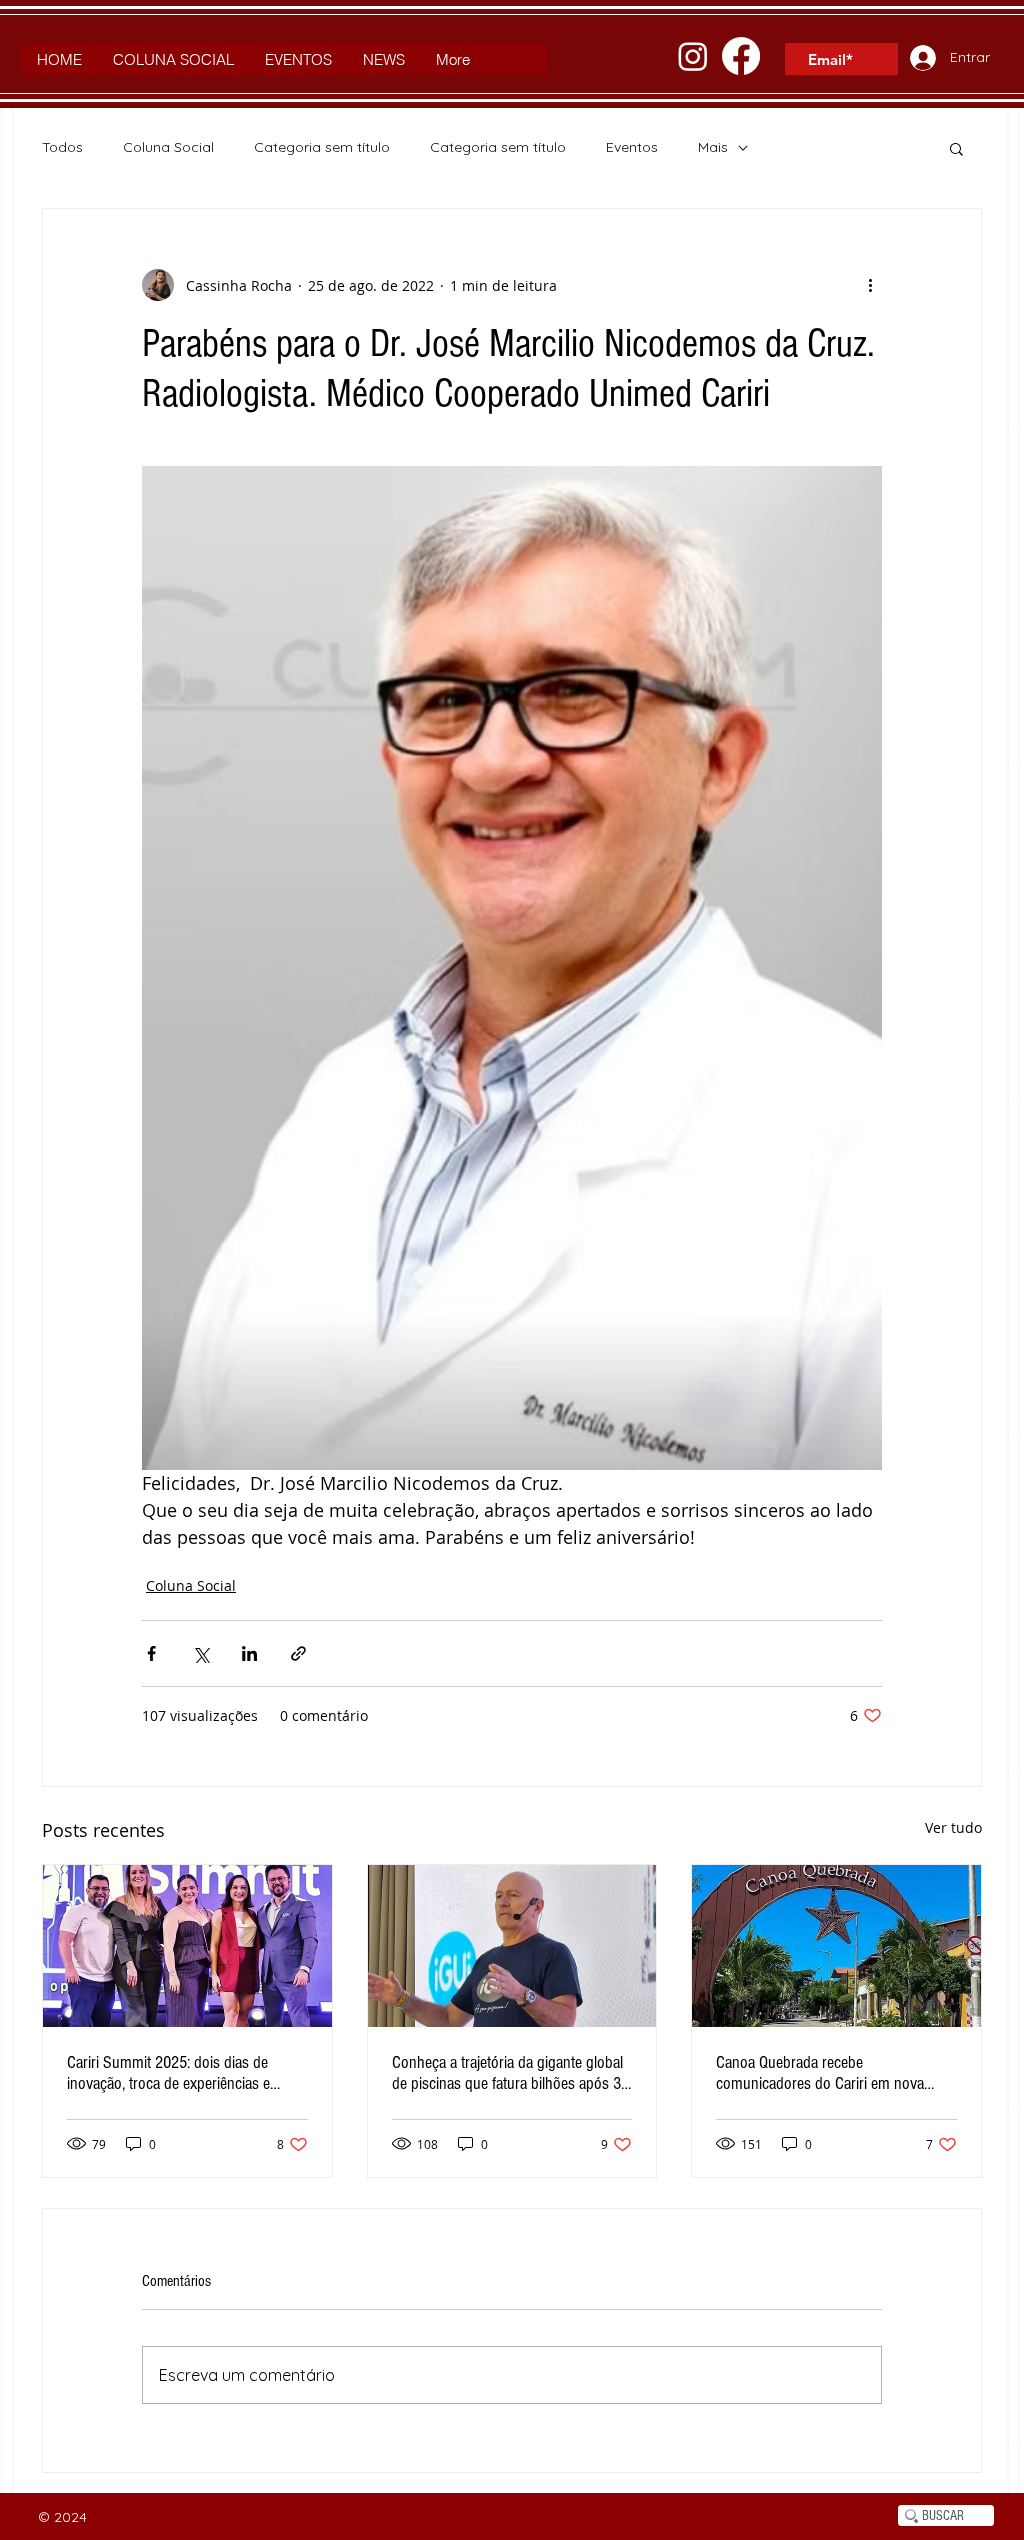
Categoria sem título (322, 147)
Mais (713, 147)
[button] (956, 148)
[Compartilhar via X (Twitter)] (200, 1653)
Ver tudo (953, 1827)
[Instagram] (693, 56)
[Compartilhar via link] (298, 1653)
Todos (62, 147)
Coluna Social (168, 147)
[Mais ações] (870, 285)
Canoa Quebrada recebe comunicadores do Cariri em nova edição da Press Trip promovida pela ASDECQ (827, 2073)
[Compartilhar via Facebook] (151, 1653)
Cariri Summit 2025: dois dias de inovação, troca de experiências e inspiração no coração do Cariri (168, 2073)
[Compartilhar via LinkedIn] (249, 1653)
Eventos (632, 147)
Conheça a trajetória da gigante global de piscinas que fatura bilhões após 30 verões (510, 2073)
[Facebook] (741, 56)
